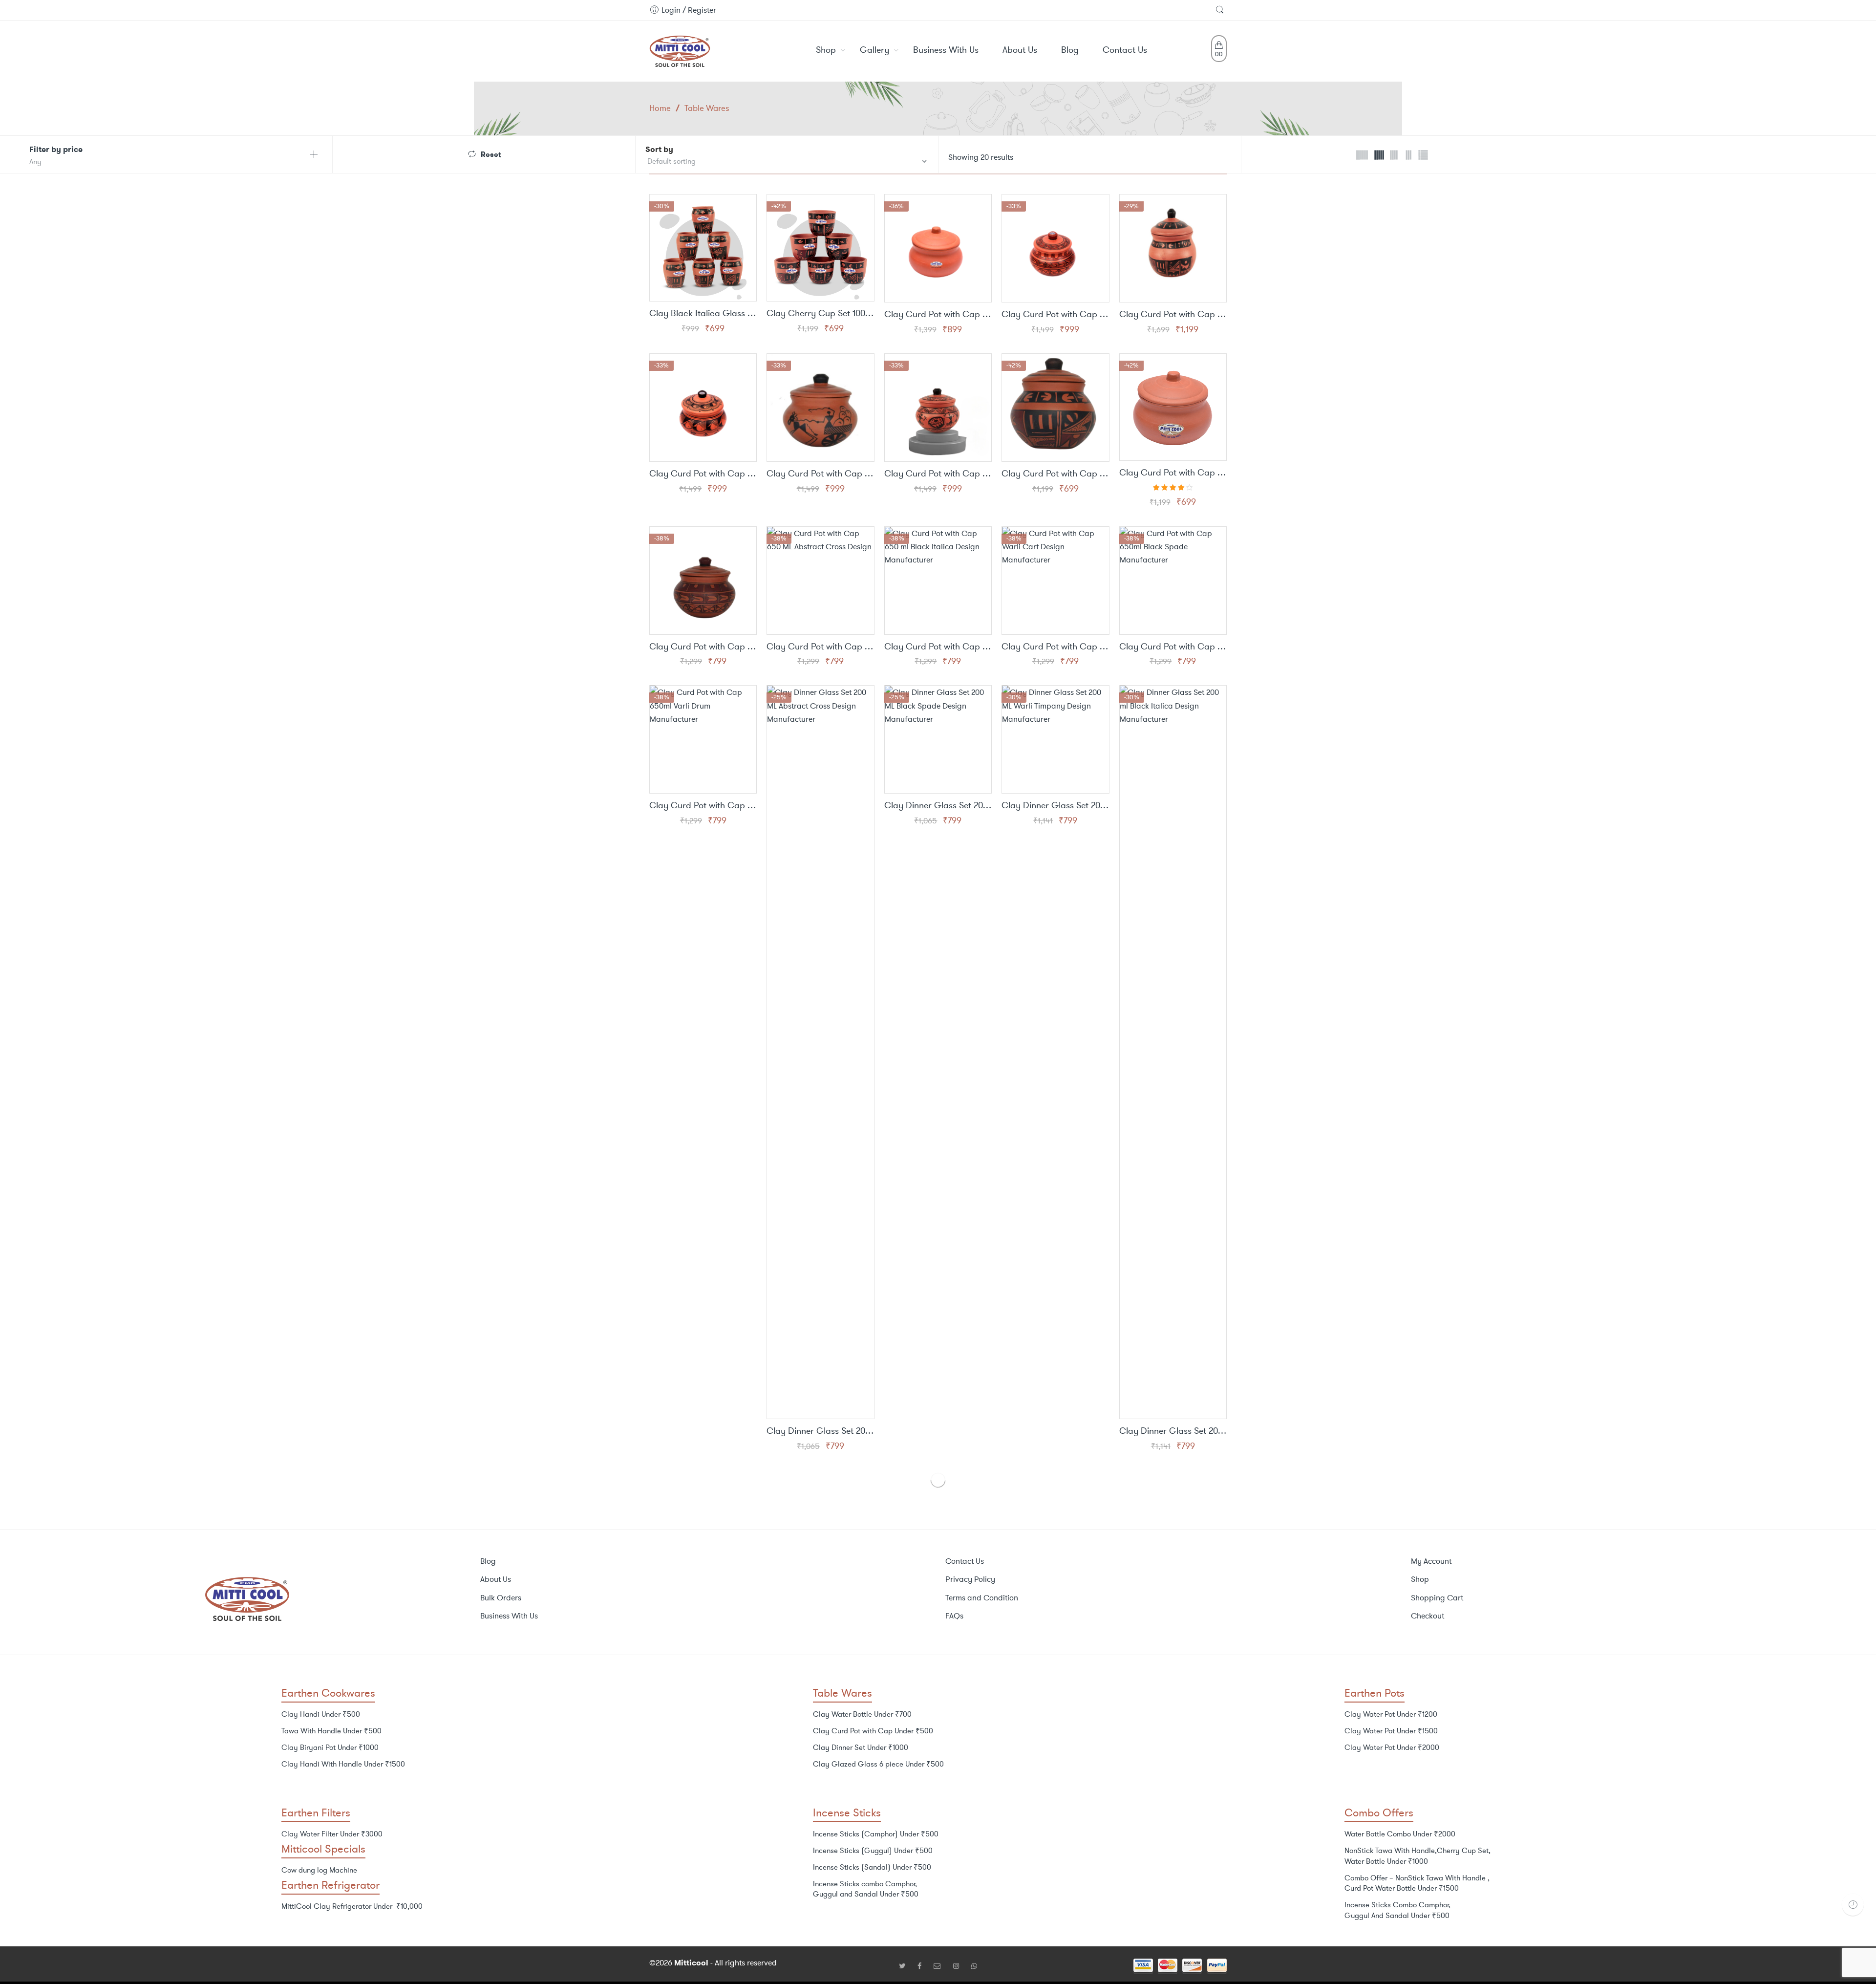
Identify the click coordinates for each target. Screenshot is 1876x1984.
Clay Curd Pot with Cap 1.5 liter (938, 315)
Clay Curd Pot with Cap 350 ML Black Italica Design (1055, 474)
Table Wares (842, 1693)
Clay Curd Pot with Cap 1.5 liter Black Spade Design (703, 474)
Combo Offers (1379, 1813)
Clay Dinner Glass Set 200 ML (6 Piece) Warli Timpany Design (1055, 806)
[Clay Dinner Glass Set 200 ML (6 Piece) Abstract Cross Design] (820, 1052)
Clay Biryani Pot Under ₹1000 (330, 1747)
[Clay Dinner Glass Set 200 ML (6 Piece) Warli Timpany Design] (1055, 739)
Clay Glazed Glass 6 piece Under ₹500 (878, 1764)
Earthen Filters (316, 1813)
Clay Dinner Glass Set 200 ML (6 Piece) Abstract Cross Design (820, 1431)
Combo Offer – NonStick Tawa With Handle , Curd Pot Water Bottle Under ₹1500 (1417, 1883)
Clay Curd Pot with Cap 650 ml (1173, 473)
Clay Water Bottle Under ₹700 (862, 1714)
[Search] (1221, 10)
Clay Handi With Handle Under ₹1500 (343, 1764)
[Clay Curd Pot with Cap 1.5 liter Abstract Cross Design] (1055, 248)
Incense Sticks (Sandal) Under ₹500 (872, 1867)
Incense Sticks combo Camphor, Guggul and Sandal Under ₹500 (866, 1889)
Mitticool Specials (323, 1849)
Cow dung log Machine (319, 1870)
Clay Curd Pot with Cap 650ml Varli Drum (703, 806)
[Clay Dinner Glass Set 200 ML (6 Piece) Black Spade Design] (938, 739)
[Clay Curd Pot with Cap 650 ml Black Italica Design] (938, 581)
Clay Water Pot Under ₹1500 (1391, 1731)
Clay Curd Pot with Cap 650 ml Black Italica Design (938, 647)
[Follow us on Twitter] (906, 1966)
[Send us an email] (941, 1966)
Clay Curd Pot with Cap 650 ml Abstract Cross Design (703, 647)
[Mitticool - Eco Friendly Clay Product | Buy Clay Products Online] (680, 49)
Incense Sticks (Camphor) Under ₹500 (876, 1834)
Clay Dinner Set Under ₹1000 (861, 1747)
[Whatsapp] (974, 1966)
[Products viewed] (1853, 1905)
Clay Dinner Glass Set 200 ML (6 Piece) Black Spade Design (938, 806)
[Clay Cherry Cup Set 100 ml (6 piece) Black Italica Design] (820, 248)
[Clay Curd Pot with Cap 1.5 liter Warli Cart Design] (820, 408)
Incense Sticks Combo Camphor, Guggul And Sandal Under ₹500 (1397, 1910)
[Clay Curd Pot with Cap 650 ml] (1173, 407)
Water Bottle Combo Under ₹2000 (1400, 1834)
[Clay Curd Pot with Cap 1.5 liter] (938, 248)
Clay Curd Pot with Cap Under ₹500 (873, 1731)
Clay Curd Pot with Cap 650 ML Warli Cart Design (1055, 647)
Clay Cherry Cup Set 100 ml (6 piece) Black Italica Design (820, 314)
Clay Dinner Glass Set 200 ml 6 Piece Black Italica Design (1173, 1431)
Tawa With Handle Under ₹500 (331, 1731)
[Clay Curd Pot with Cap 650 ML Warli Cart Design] (1055, 581)
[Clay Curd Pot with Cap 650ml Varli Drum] (703, 739)
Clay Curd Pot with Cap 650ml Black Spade (1173, 647)
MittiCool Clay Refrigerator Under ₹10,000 (352, 1906)
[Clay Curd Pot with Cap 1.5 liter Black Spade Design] (703, 408)
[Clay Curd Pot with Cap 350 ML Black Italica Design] (1055, 408)
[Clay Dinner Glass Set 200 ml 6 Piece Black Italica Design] (1173, 1052)
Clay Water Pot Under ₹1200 (1391, 1714)
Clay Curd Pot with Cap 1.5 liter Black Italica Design (1173, 315)
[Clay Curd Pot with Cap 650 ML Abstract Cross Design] (820, 581)
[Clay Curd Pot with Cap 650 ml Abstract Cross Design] (703, 581)
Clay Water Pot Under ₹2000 (1392, 1747)
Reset (491, 154)
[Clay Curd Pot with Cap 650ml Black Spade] (1173, 581)
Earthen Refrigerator (330, 1885)
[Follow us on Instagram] (960, 1966)
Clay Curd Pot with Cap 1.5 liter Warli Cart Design (820, 474)
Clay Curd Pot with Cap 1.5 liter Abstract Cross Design (1055, 315)
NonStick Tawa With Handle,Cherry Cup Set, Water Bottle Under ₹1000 (1418, 1856)
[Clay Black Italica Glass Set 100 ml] (703, 248)
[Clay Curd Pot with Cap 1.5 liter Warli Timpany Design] (938, 408)
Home (660, 108)
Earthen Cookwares (328, 1693)
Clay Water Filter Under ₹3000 (332, 1834)
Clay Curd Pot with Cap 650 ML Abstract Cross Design (820, 647)
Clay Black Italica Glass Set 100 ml (703, 314)
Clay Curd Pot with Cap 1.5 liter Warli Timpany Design (938, 474)
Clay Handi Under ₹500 (321, 1714)
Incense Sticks (847, 1813)
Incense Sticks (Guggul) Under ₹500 (873, 1851)
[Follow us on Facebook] (923, 1966)
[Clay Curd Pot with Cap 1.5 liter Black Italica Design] (1173, 248)
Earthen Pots (1375, 1693)
